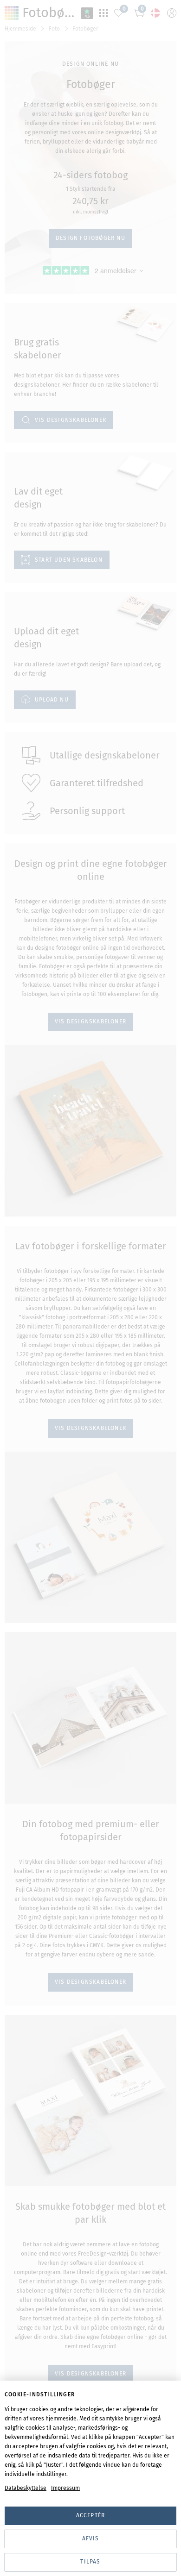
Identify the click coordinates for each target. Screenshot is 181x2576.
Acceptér (91, 2515)
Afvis (91, 2538)
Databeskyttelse (26, 2488)
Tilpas (90, 2562)
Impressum (65, 2488)
